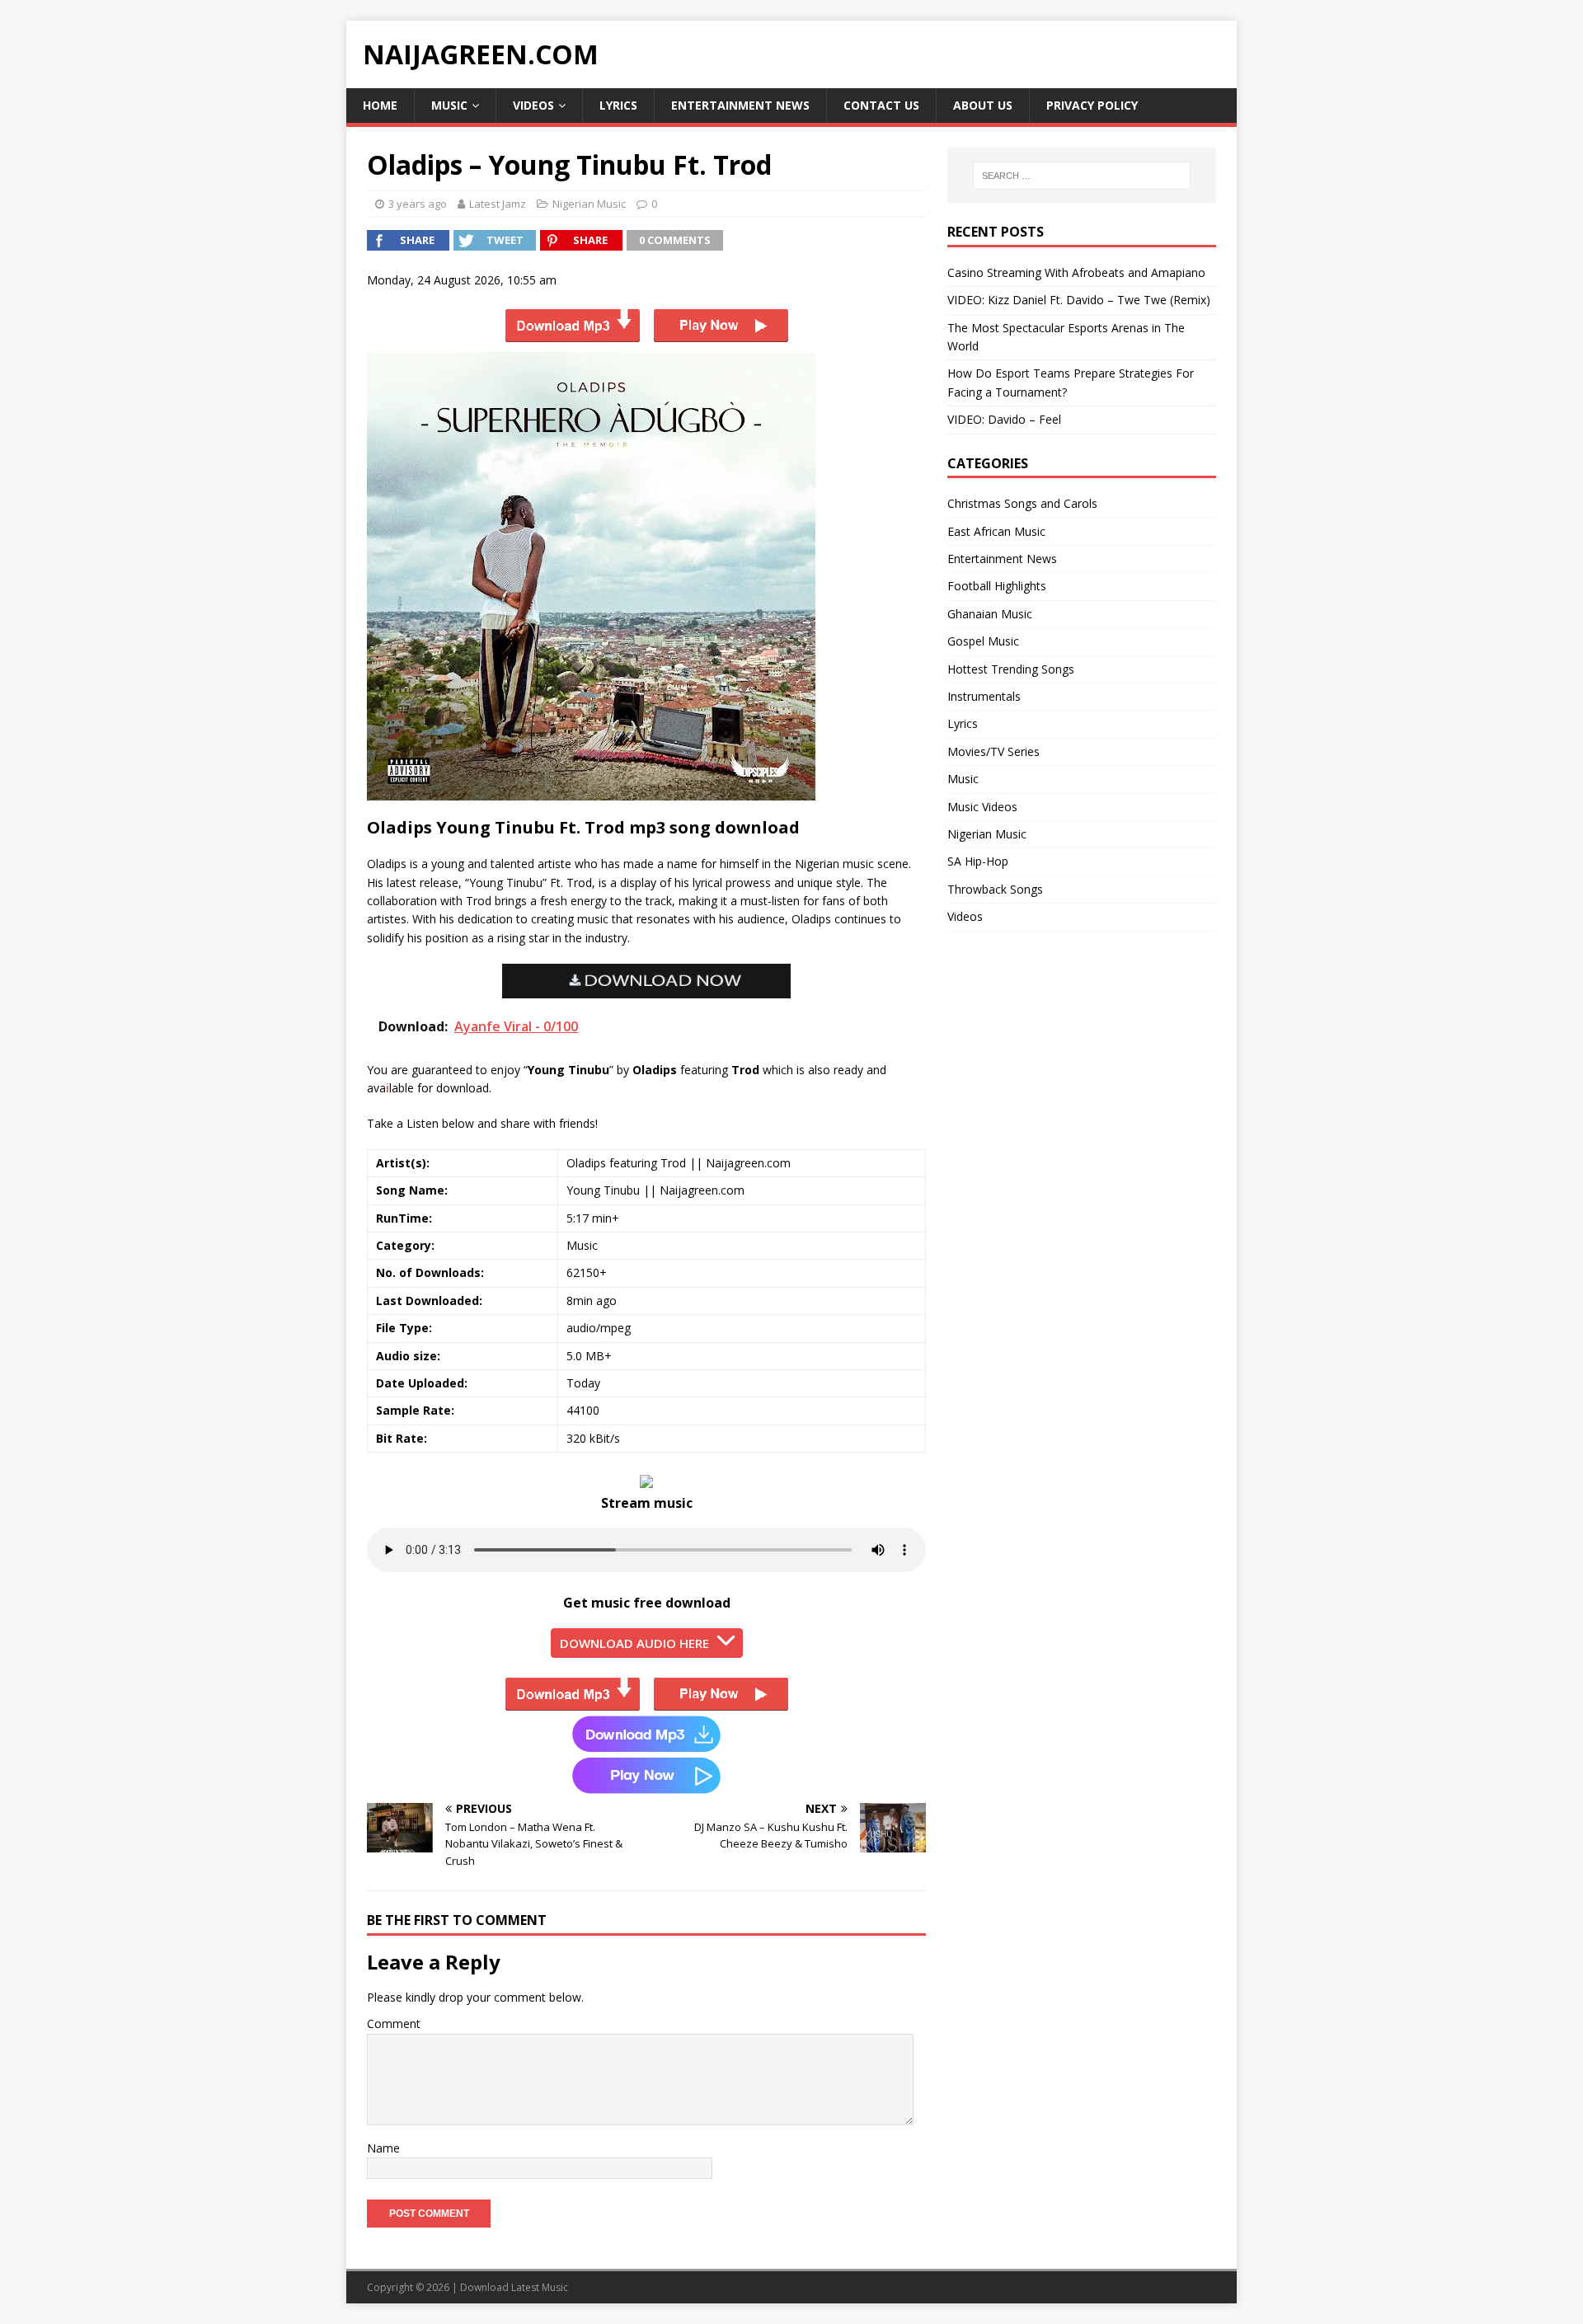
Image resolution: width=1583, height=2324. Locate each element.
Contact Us (881, 105)
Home (380, 105)
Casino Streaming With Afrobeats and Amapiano (1076, 272)
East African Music (996, 531)
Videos (533, 105)
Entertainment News (740, 105)
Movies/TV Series (993, 751)
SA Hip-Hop (978, 861)
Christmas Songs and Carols (1022, 503)
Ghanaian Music (990, 614)
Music (449, 105)
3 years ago (418, 204)
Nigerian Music (589, 204)
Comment (394, 2024)
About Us (983, 105)
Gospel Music (983, 641)
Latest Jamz (498, 204)
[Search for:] (1082, 176)
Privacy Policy (1092, 105)
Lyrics (618, 105)
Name (383, 2148)
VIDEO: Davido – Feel (1004, 419)
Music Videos (982, 807)
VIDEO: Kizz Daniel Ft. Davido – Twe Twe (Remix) (1079, 300)
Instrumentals (984, 696)
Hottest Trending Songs (1011, 669)
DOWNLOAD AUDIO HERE (634, 1643)
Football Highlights (997, 586)
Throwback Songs (995, 889)
